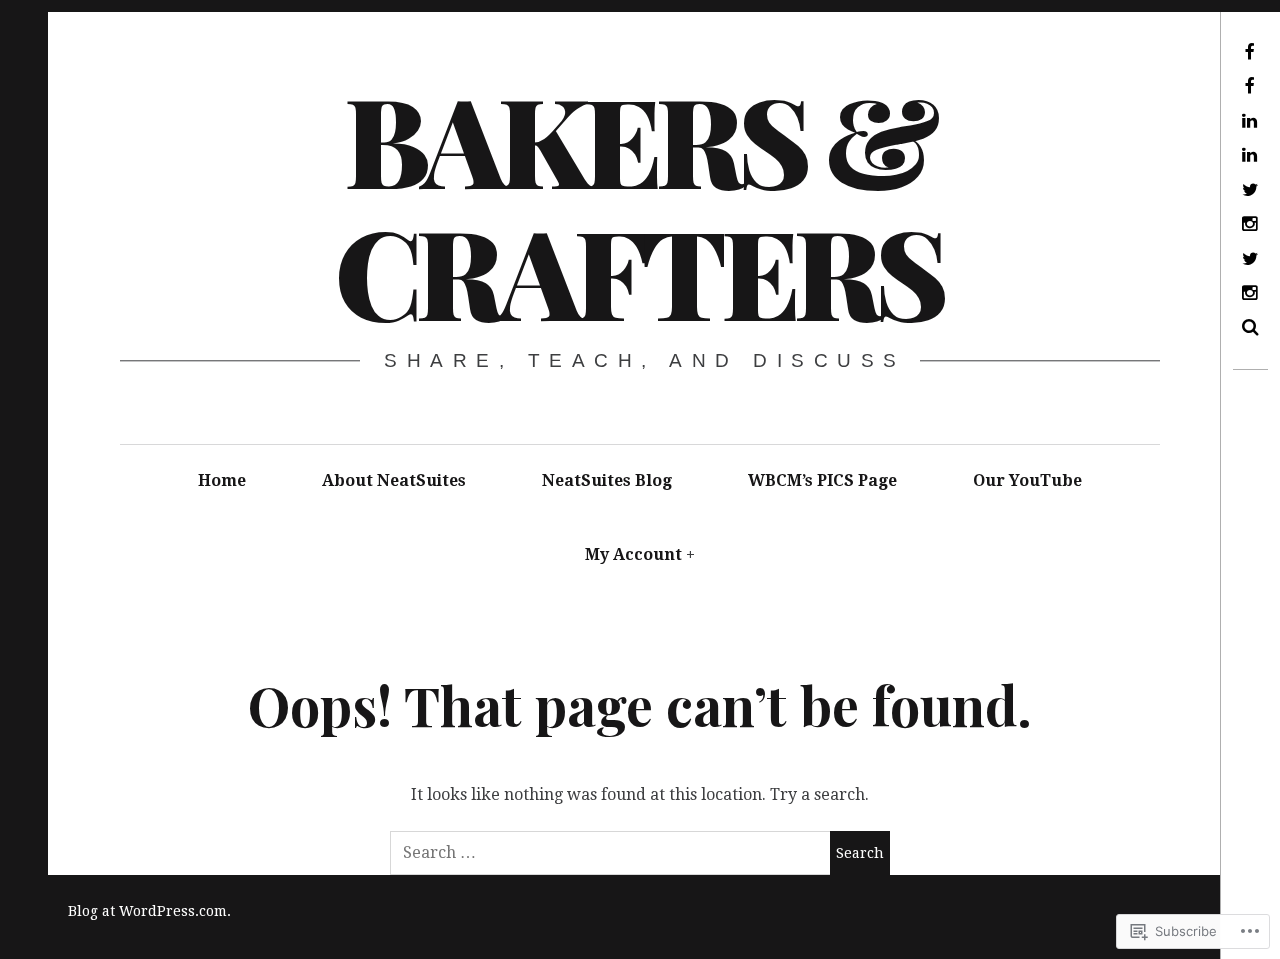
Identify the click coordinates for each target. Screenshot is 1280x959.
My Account (633, 554)
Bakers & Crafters (639, 204)
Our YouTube (1027, 480)
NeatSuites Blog (607, 480)
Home (222, 480)
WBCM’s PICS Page (822, 480)
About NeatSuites (394, 480)
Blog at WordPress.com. (149, 911)
